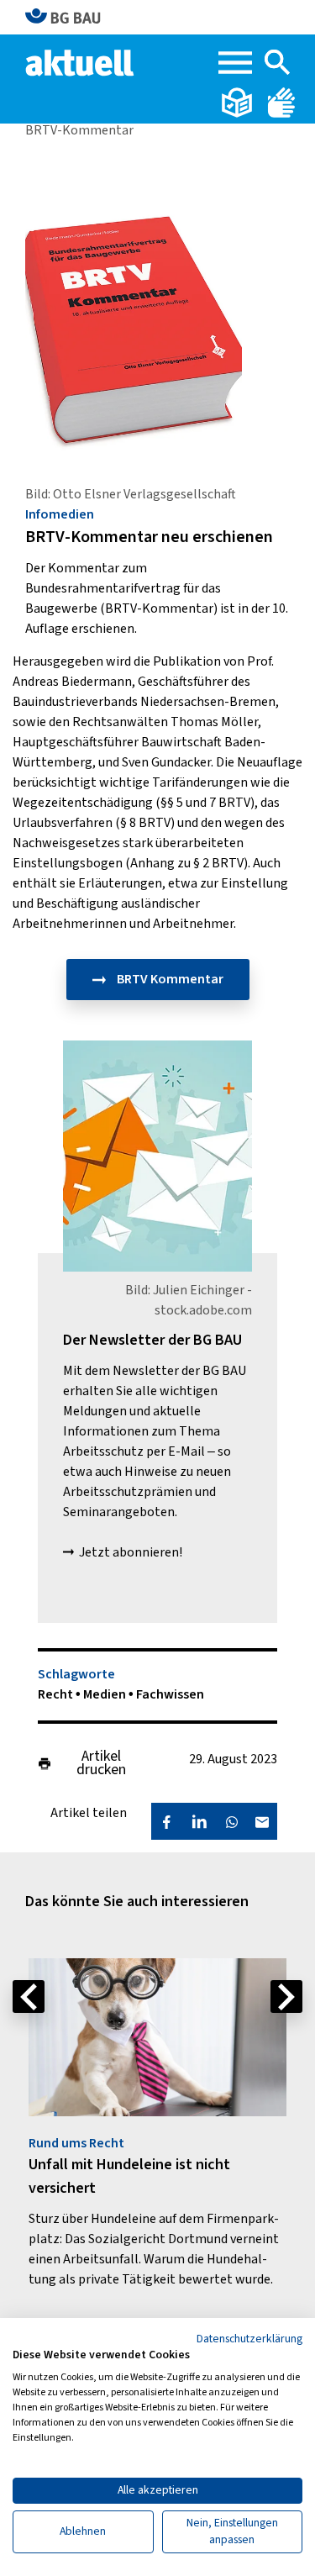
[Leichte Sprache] (238, 102)
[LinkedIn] (199, 1821)
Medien (106, 1694)
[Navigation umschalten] (235, 63)
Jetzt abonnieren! (131, 1552)
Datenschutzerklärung (249, 2339)
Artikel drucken (101, 1763)
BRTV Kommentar (169, 979)
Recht (57, 1694)
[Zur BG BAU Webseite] (70, 17)
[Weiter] (286, 1997)
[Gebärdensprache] (281, 102)
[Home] (81, 61)
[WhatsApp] (232, 1821)
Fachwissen (170, 1694)
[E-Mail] (262, 1821)
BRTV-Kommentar (79, 130)
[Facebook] (166, 1821)
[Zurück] (29, 1997)
